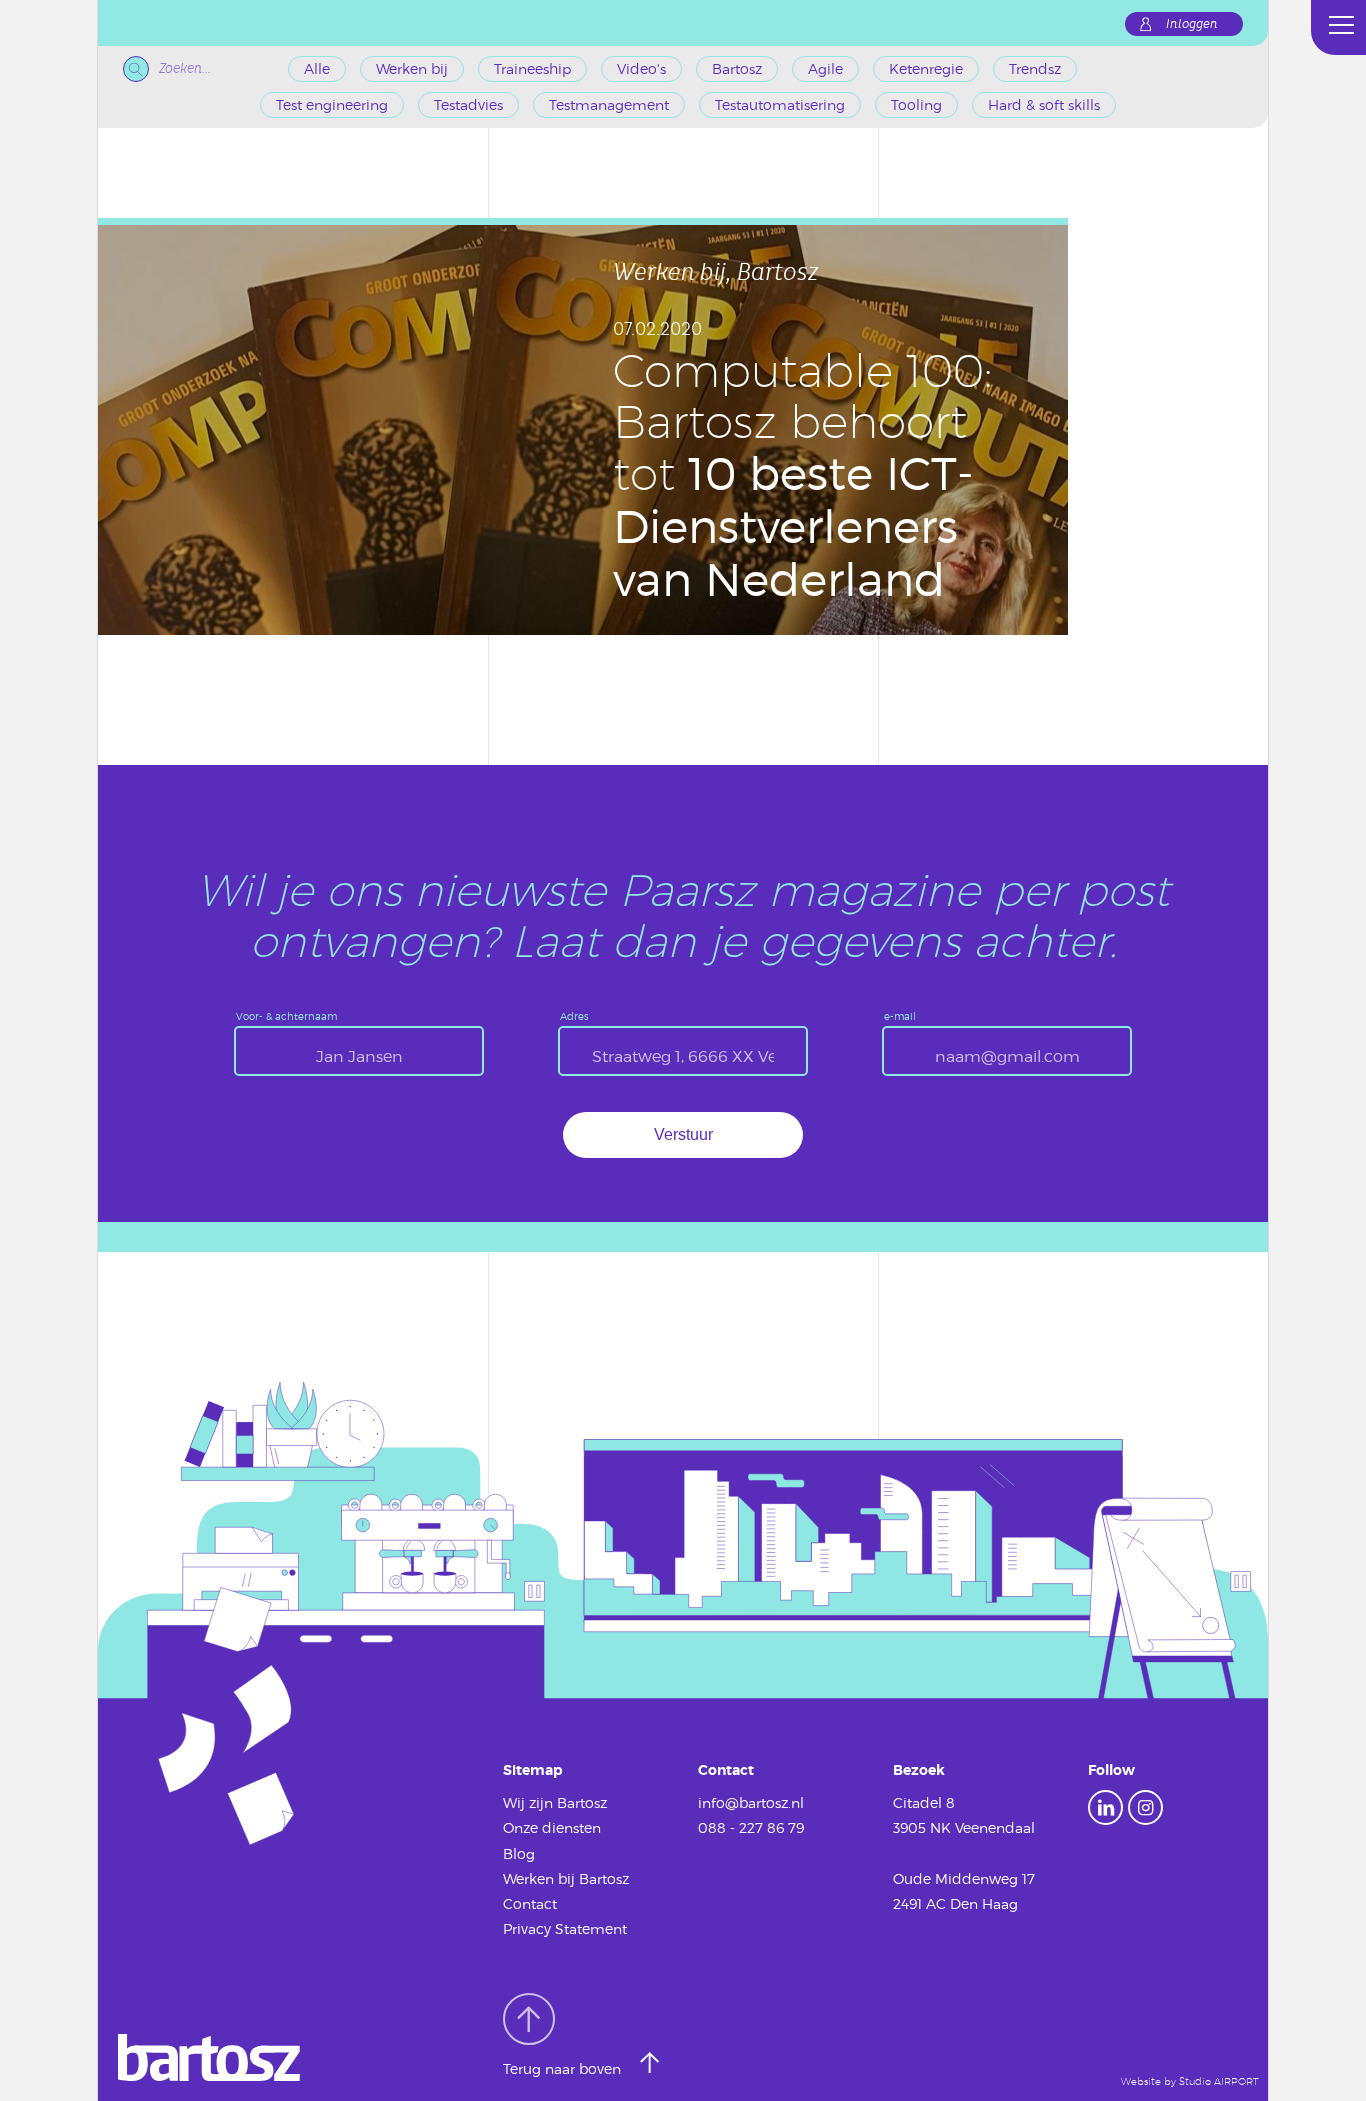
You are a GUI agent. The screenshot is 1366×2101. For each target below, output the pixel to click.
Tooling (916, 104)
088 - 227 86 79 (751, 1827)
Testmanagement (609, 104)
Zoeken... (185, 68)
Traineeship (532, 68)
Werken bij (412, 68)
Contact (530, 1903)
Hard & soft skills (1044, 104)
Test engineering (332, 104)
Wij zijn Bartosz (555, 1802)
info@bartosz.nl (751, 1802)
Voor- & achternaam (286, 1016)
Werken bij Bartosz (566, 1878)
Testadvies (468, 104)
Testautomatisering (780, 104)
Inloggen (1192, 24)
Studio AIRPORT (1218, 2081)
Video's (641, 68)
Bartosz (737, 68)
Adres (574, 1016)
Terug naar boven (564, 2068)
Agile (825, 68)
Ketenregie (926, 68)
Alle (317, 68)
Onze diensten (552, 1827)
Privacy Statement (565, 1928)
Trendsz (1035, 68)
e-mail (900, 1016)
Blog (519, 1853)
